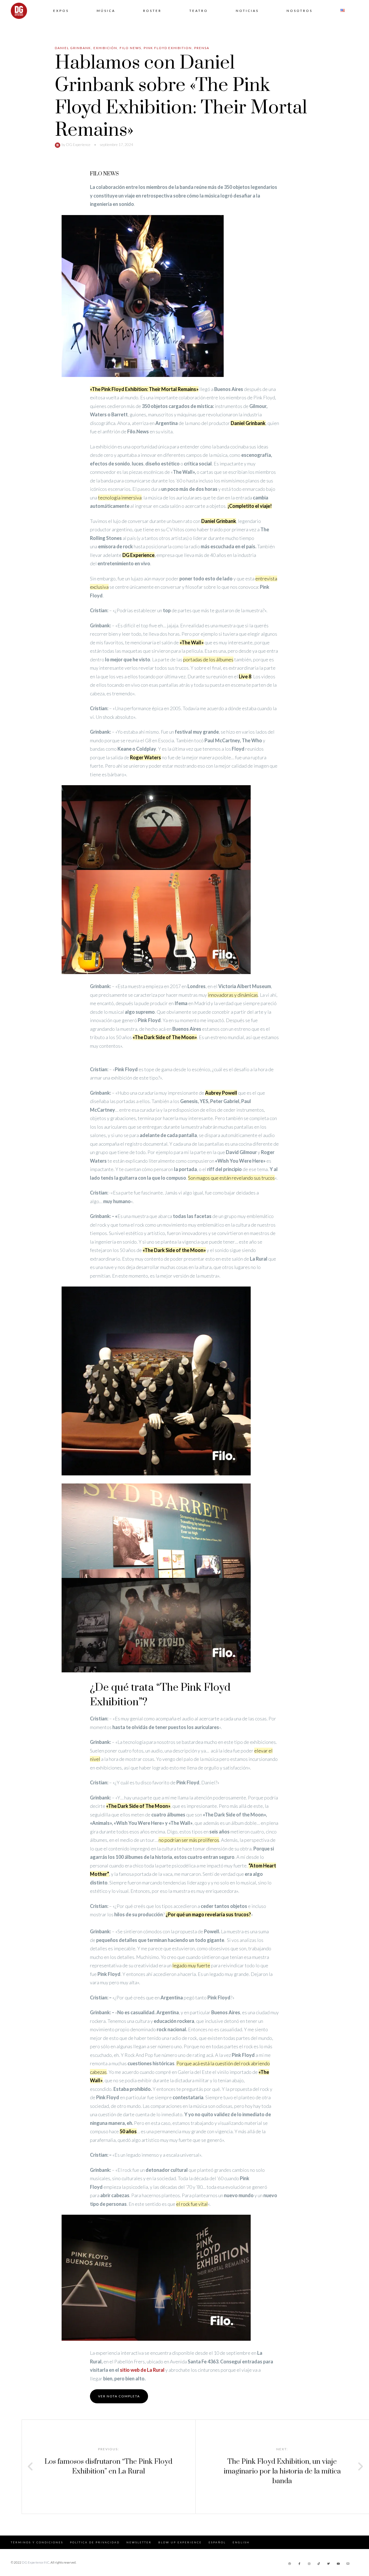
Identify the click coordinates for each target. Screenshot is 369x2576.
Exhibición (105, 48)
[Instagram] (309, 2564)
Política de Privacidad (95, 2542)
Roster (152, 11)
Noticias (247, 11)
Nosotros (300, 11)
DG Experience (78, 144)
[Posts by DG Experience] (58, 144)
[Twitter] (328, 2564)
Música (106, 11)
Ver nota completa (119, 2396)
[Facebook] (299, 2564)
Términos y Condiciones (37, 2542)
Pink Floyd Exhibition (168, 48)
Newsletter (139, 2542)
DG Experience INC (36, 2562)
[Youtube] (338, 2564)
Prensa (202, 48)
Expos (61, 11)
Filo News (130, 48)
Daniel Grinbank (73, 48)
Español (217, 2542)
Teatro (199, 11)
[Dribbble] (290, 2564)
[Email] (348, 2564)
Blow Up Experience (180, 2542)
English (241, 2542)
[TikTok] (319, 2564)
